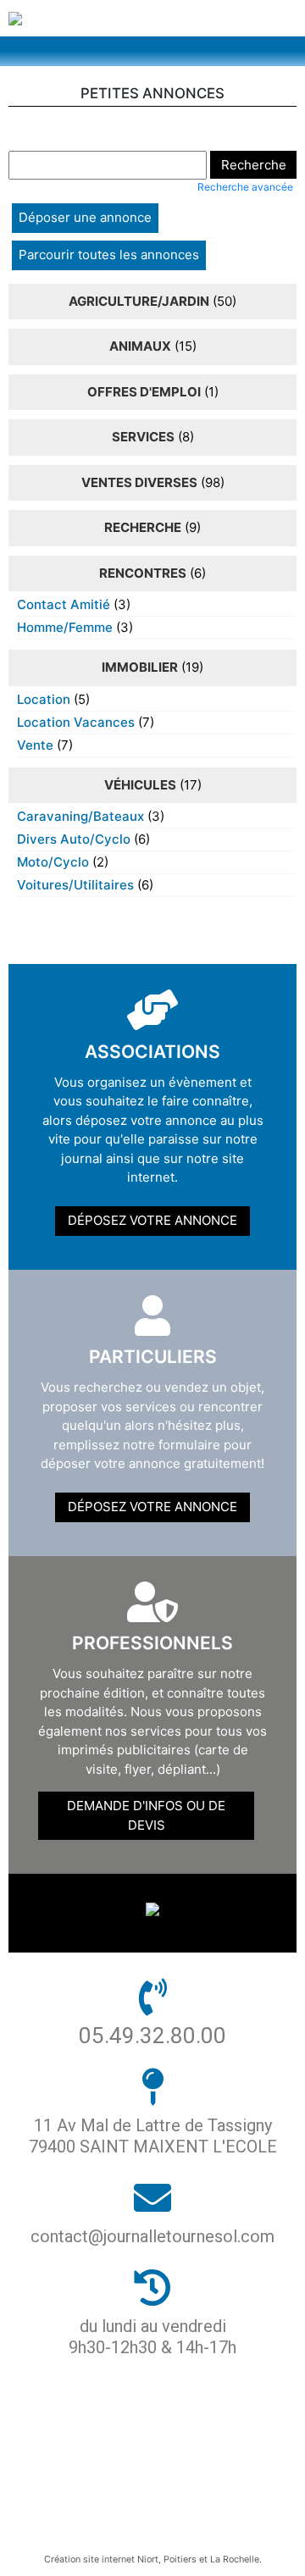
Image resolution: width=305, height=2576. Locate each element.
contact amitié (64, 604)
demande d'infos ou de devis (146, 1815)
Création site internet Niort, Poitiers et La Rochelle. (153, 2559)
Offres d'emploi (144, 392)
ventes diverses (139, 482)
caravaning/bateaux (80, 816)
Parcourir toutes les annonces (109, 255)
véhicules (140, 785)
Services (143, 437)
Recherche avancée (245, 187)
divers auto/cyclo (74, 839)
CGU (146, 2497)
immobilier (140, 667)
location (44, 699)
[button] (153, 51)
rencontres (143, 573)
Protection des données (146, 2439)
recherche (143, 527)
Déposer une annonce (85, 217)
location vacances (76, 722)
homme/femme (65, 627)
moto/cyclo (53, 862)
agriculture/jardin (139, 301)
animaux (140, 346)
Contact (146, 2526)
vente (35, 745)
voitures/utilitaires (75, 885)
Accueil (146, 2410)
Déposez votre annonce (152, 1220)
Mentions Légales (146, 2468)
